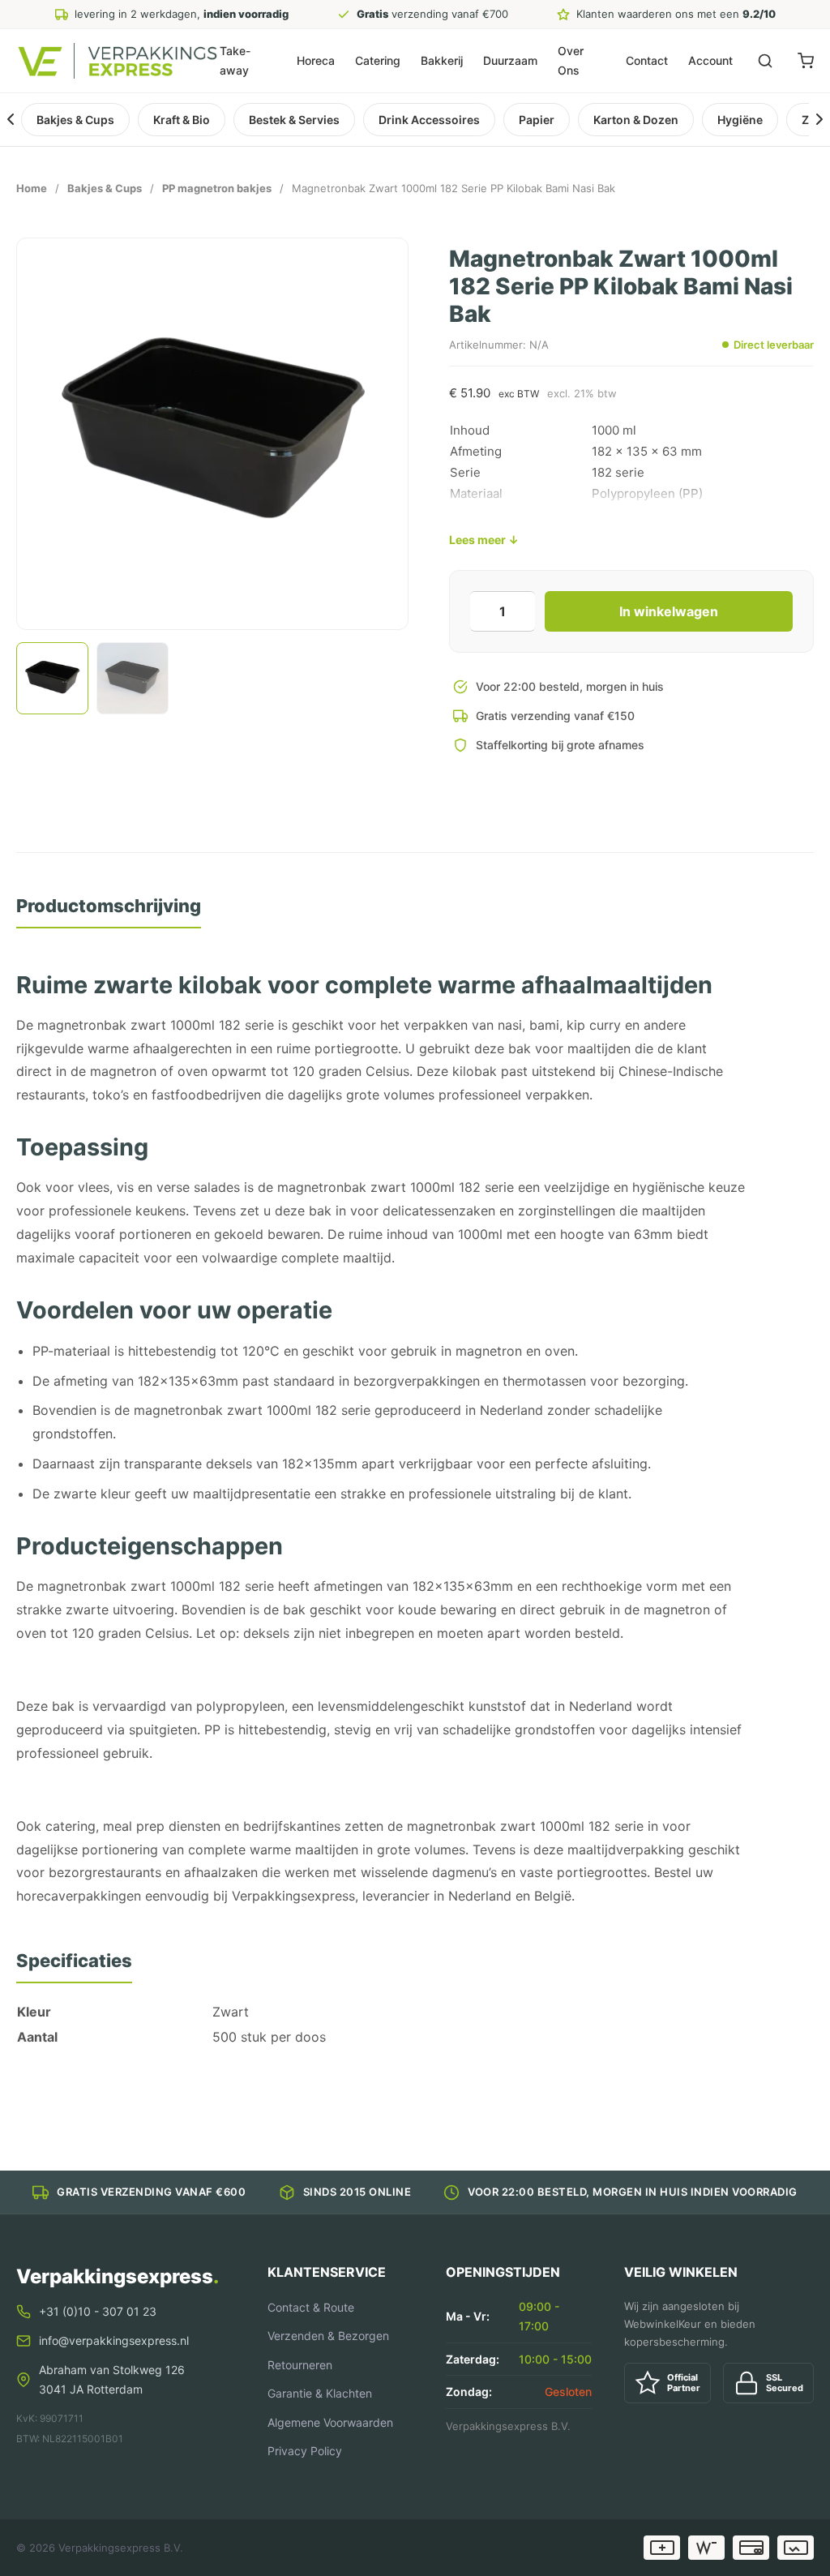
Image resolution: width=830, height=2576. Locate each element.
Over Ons (571, 60)
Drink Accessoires (429, 120)
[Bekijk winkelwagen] (806, 61)
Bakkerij (442, 60)
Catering (378, 60)
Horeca (316, 60)
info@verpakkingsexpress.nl (114, 2340)
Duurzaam (510, 60)
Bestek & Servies (294, 120)
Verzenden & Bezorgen (328, 2336)
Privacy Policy (305, 2451)
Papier (537, 120)
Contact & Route (311, 2307)
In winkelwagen (669, 611)
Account (710, 60)
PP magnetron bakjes (217, 188)
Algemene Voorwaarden (330, 2422)
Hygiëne (740, 120)
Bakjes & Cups (75, 120)
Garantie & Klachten (320, 2393)
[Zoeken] (765, 61)
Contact (647, 60)
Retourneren (300, 2365)
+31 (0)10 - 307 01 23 (98, 2311)
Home (32, 188)
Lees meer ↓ (484, 540)
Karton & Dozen (636, 120)
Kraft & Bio (182, 120)
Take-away (235, 60)
